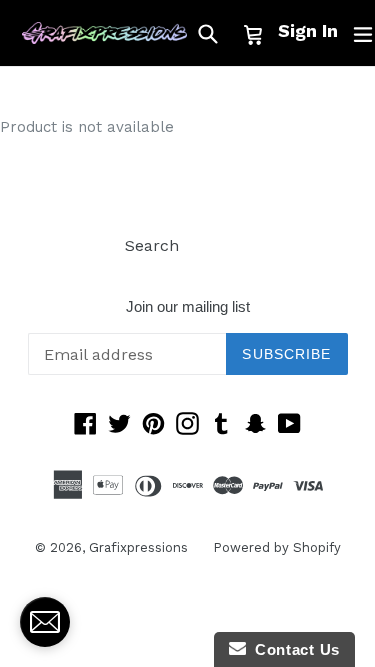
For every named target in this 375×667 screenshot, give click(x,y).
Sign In (308, 30)
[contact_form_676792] (45, 622)
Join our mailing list (188, 306)
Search (152, 245)
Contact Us (293, 649)
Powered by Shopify (277, 547)
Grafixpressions (138, 547)
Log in (227, 245)
